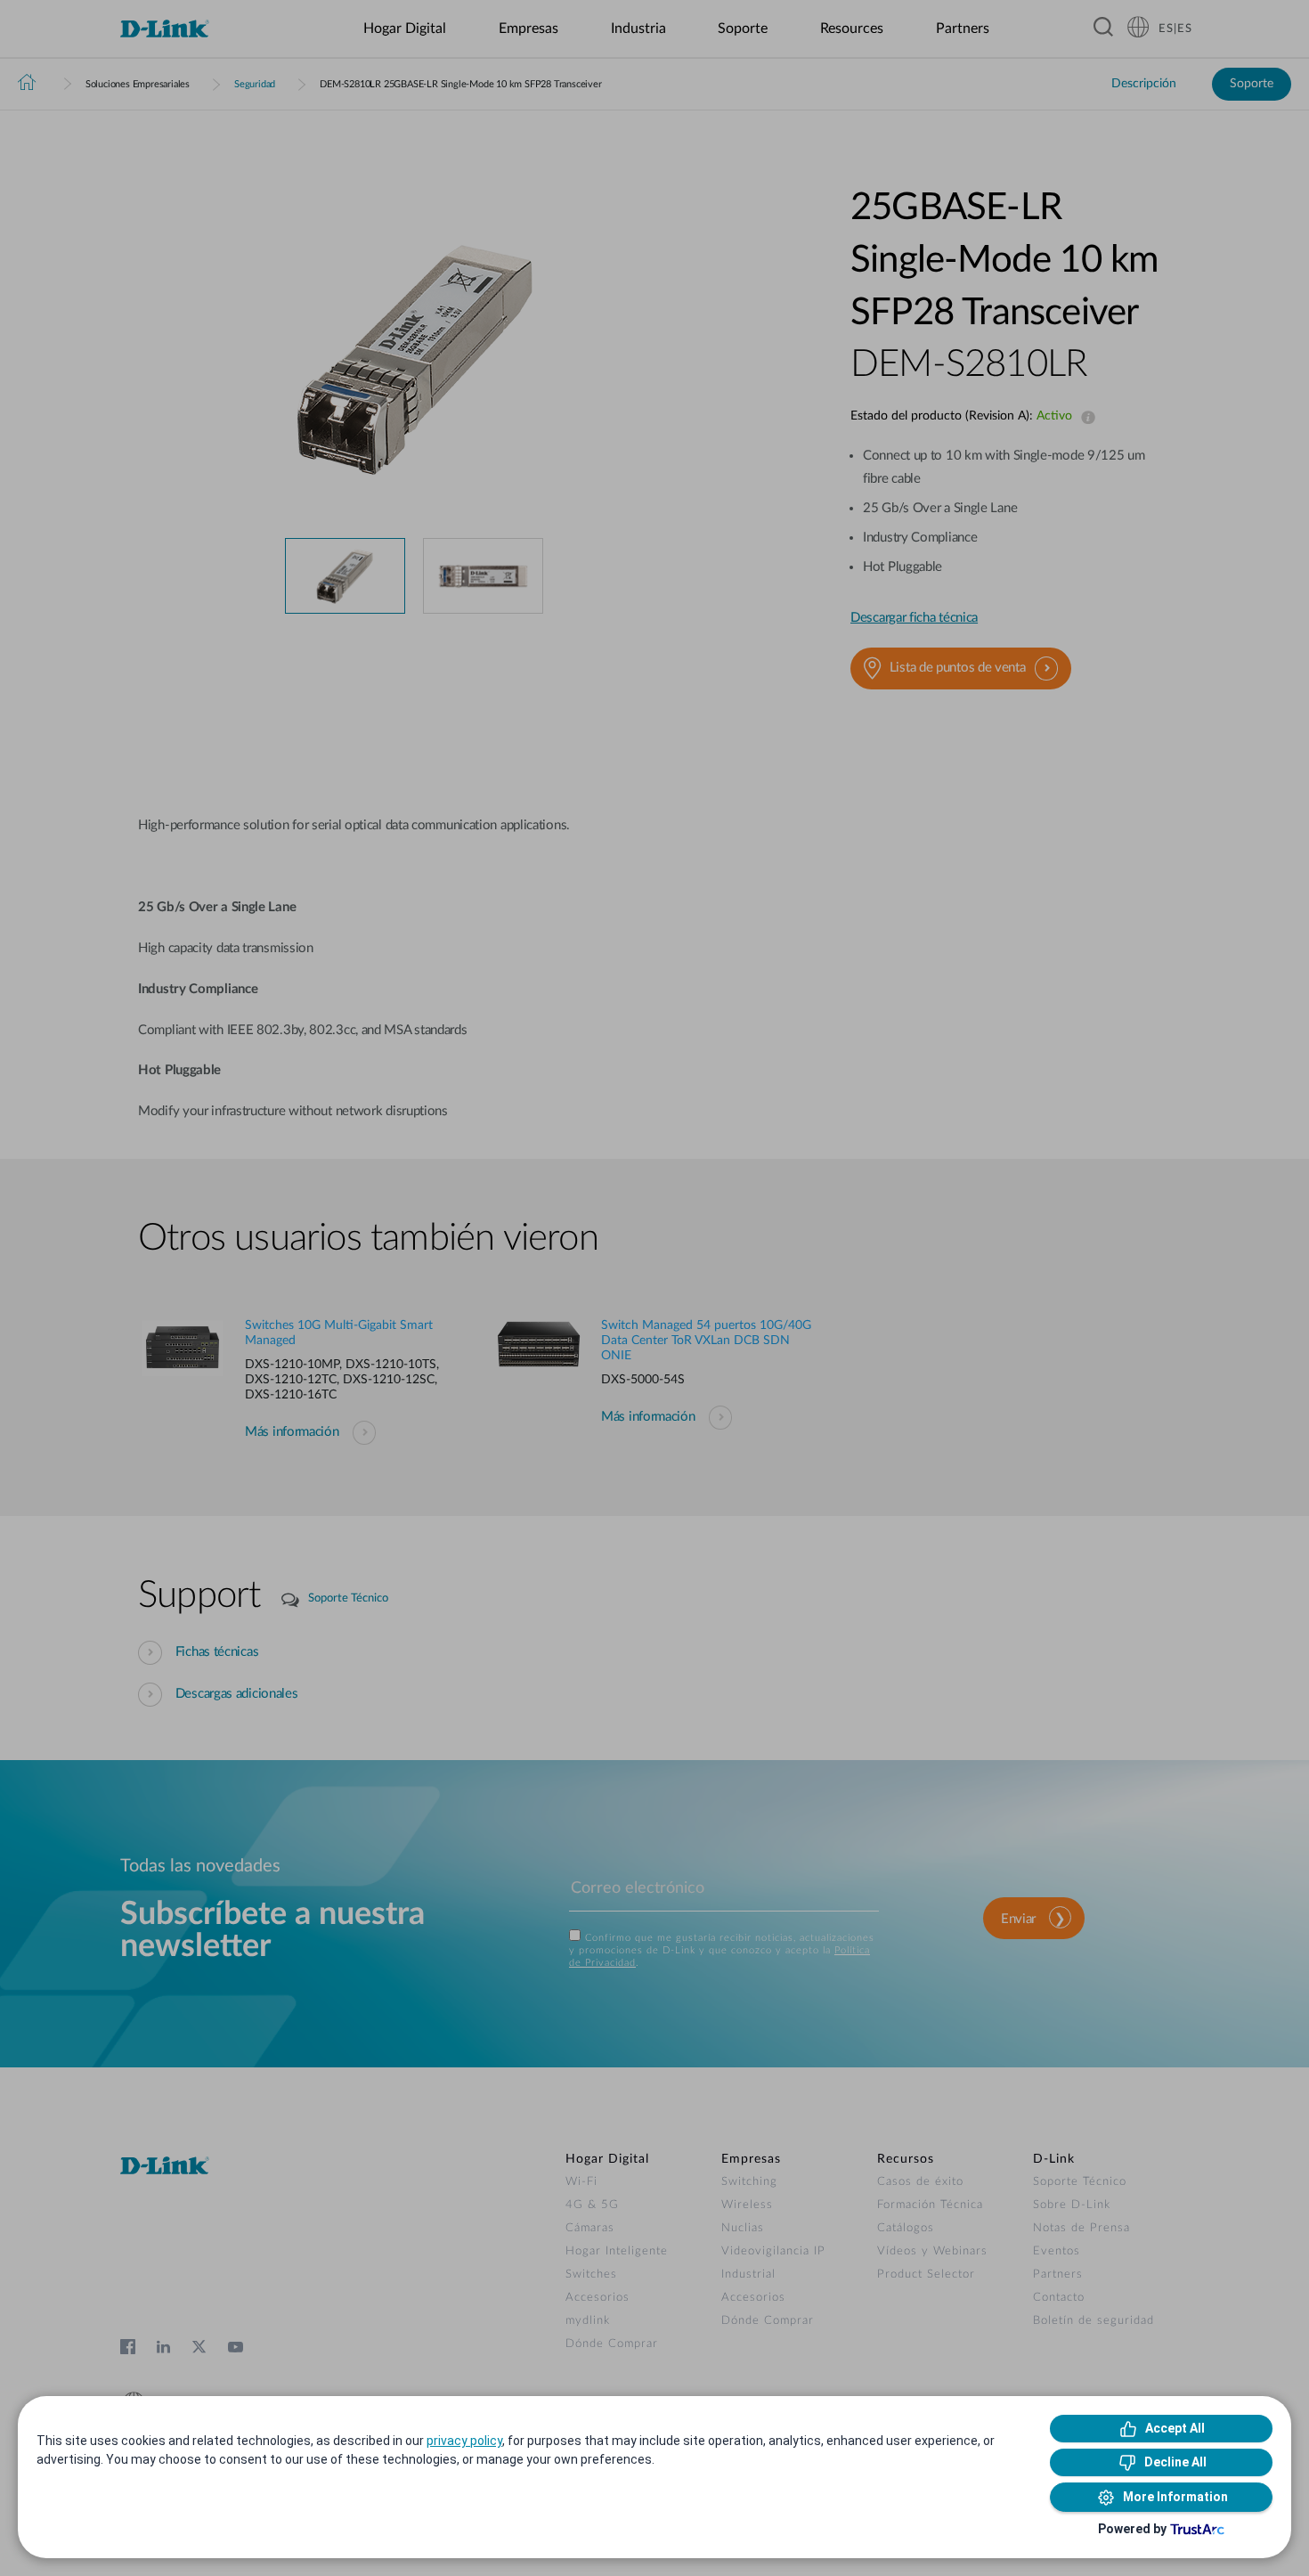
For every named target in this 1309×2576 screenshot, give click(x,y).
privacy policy (464, 2441)
